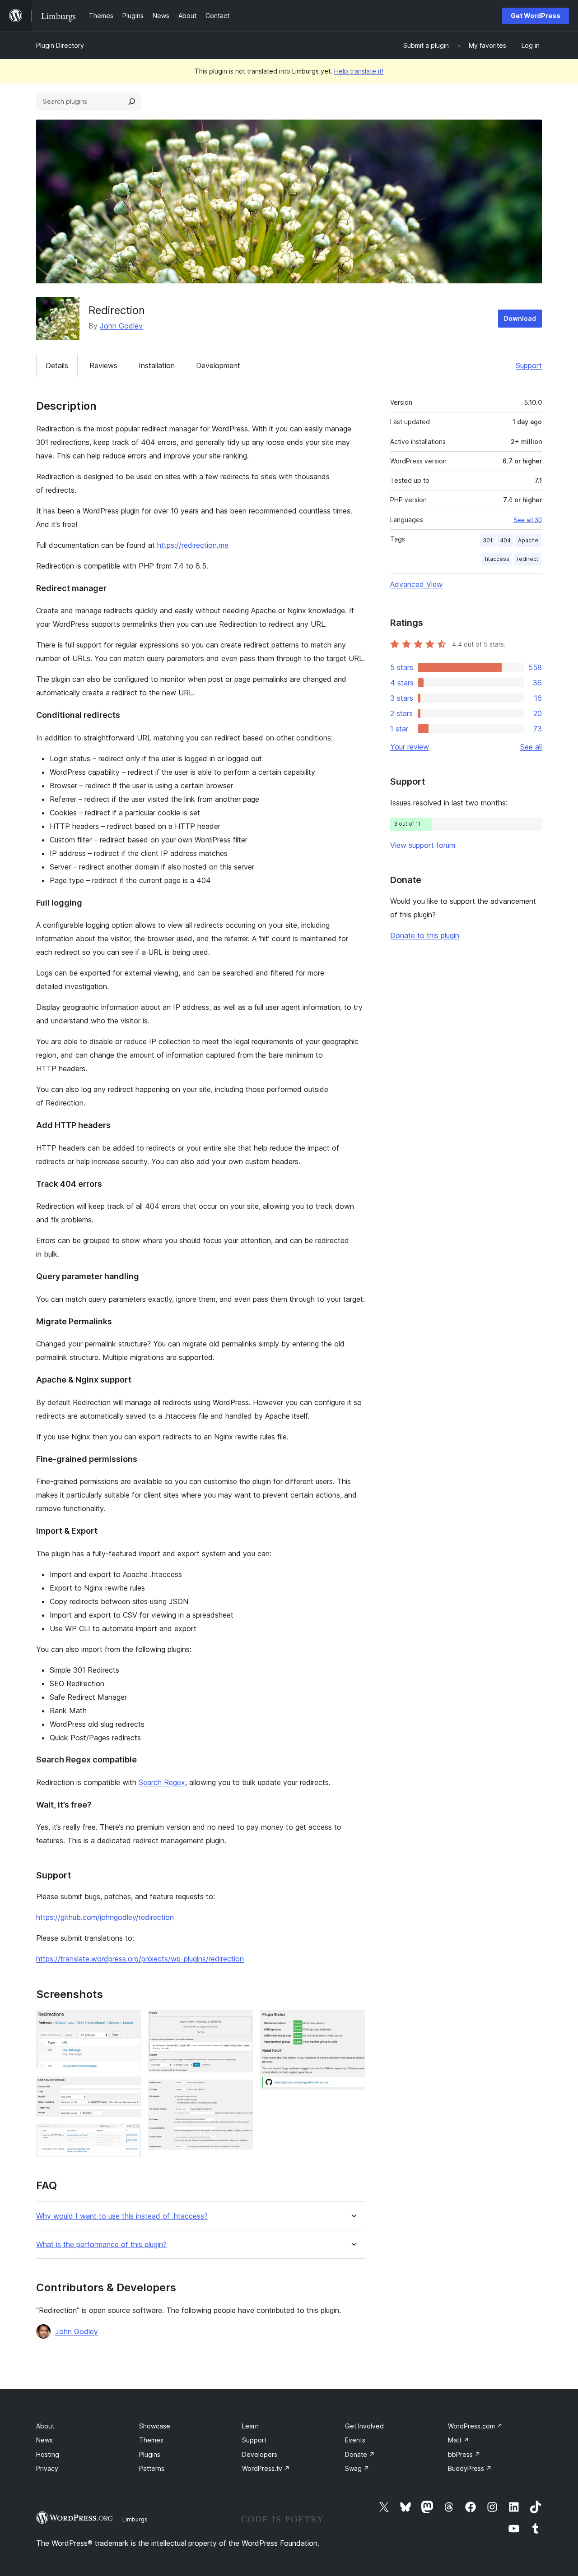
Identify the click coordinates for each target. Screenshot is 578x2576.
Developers (260, 2454)
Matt (459, 2440)
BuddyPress (470, 2468)
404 (505, 540)
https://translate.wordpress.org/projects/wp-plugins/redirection (140, 1959)
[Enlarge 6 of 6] (353, 2022)
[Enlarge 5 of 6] (241, 2092)
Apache (528, 540)
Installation (157, 365)
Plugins (150, 2454)
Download (520, 318)
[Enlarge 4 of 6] (241, 2022)
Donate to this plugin (425, 935)
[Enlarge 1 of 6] (129, 2022)
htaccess (497, 559)
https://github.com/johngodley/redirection (105, 1917)
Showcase (155, 2426)
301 (488, 540)
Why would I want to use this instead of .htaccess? (122, 2216)
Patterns (152, 2468)
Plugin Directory (60, 45)
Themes (151, 2440)
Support (529, 365)
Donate (360, 2454)
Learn (250, 2426)
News (44, 2440)
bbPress (464, 2454)
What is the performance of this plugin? (101, 2245)
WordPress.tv (266, 2468)
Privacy (47, 2468)
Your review (410, 747)
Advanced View (416, 584)
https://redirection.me (193, 545)
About (45, 2426)
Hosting (48, 2454)
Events (355, 2440)
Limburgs (135, 2519)
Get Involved (364, 2426)
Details (57, 365)
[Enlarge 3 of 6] (129, 2136)
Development (218, 365)
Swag (357, 2468)
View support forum (423, 845)
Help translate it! (359, 71)
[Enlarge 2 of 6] (129, 2089)
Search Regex (162, 1782)
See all (531, 747)
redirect (527, 559)
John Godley (121, 326)
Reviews (103, 365)
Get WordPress (536, 16)
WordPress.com (475, 2426)
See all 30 (528, 520)
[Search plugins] (132, 102)
